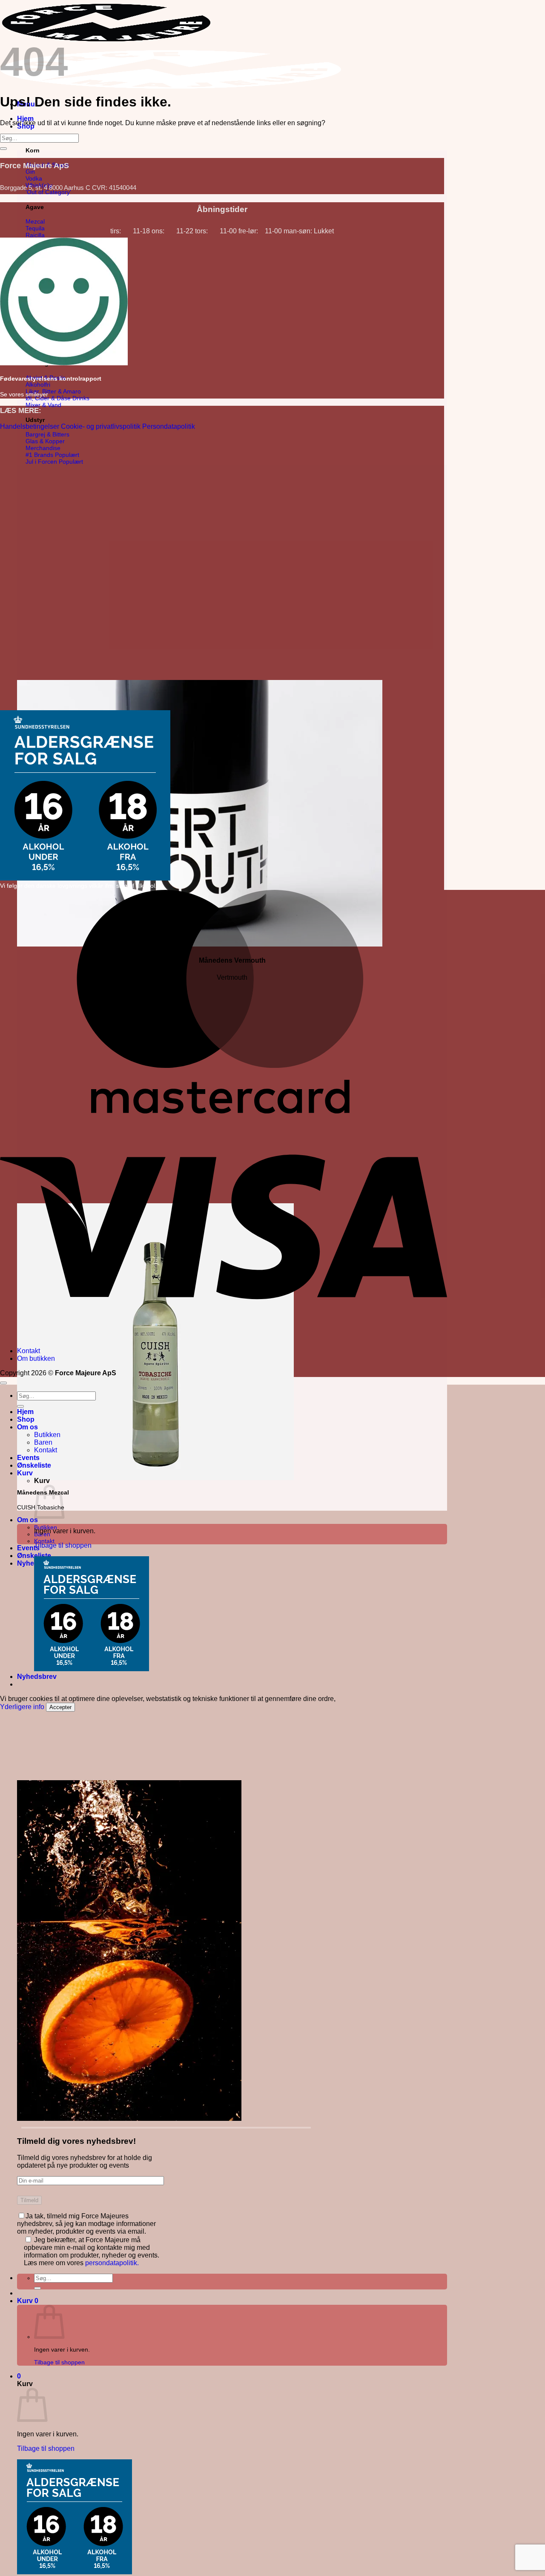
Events (28, 1548)
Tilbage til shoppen (59, 2362)
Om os (27, 1520)
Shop (26, 1419)
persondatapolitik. (112, 2263)
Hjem (25, 119)
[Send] (37, 2288)
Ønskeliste (34, 1465)
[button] (28, 2301)
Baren (43, 1442)
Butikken (47, 1435)
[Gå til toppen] (3, 1383)
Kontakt (44, 1541)
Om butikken (36, 1358)
